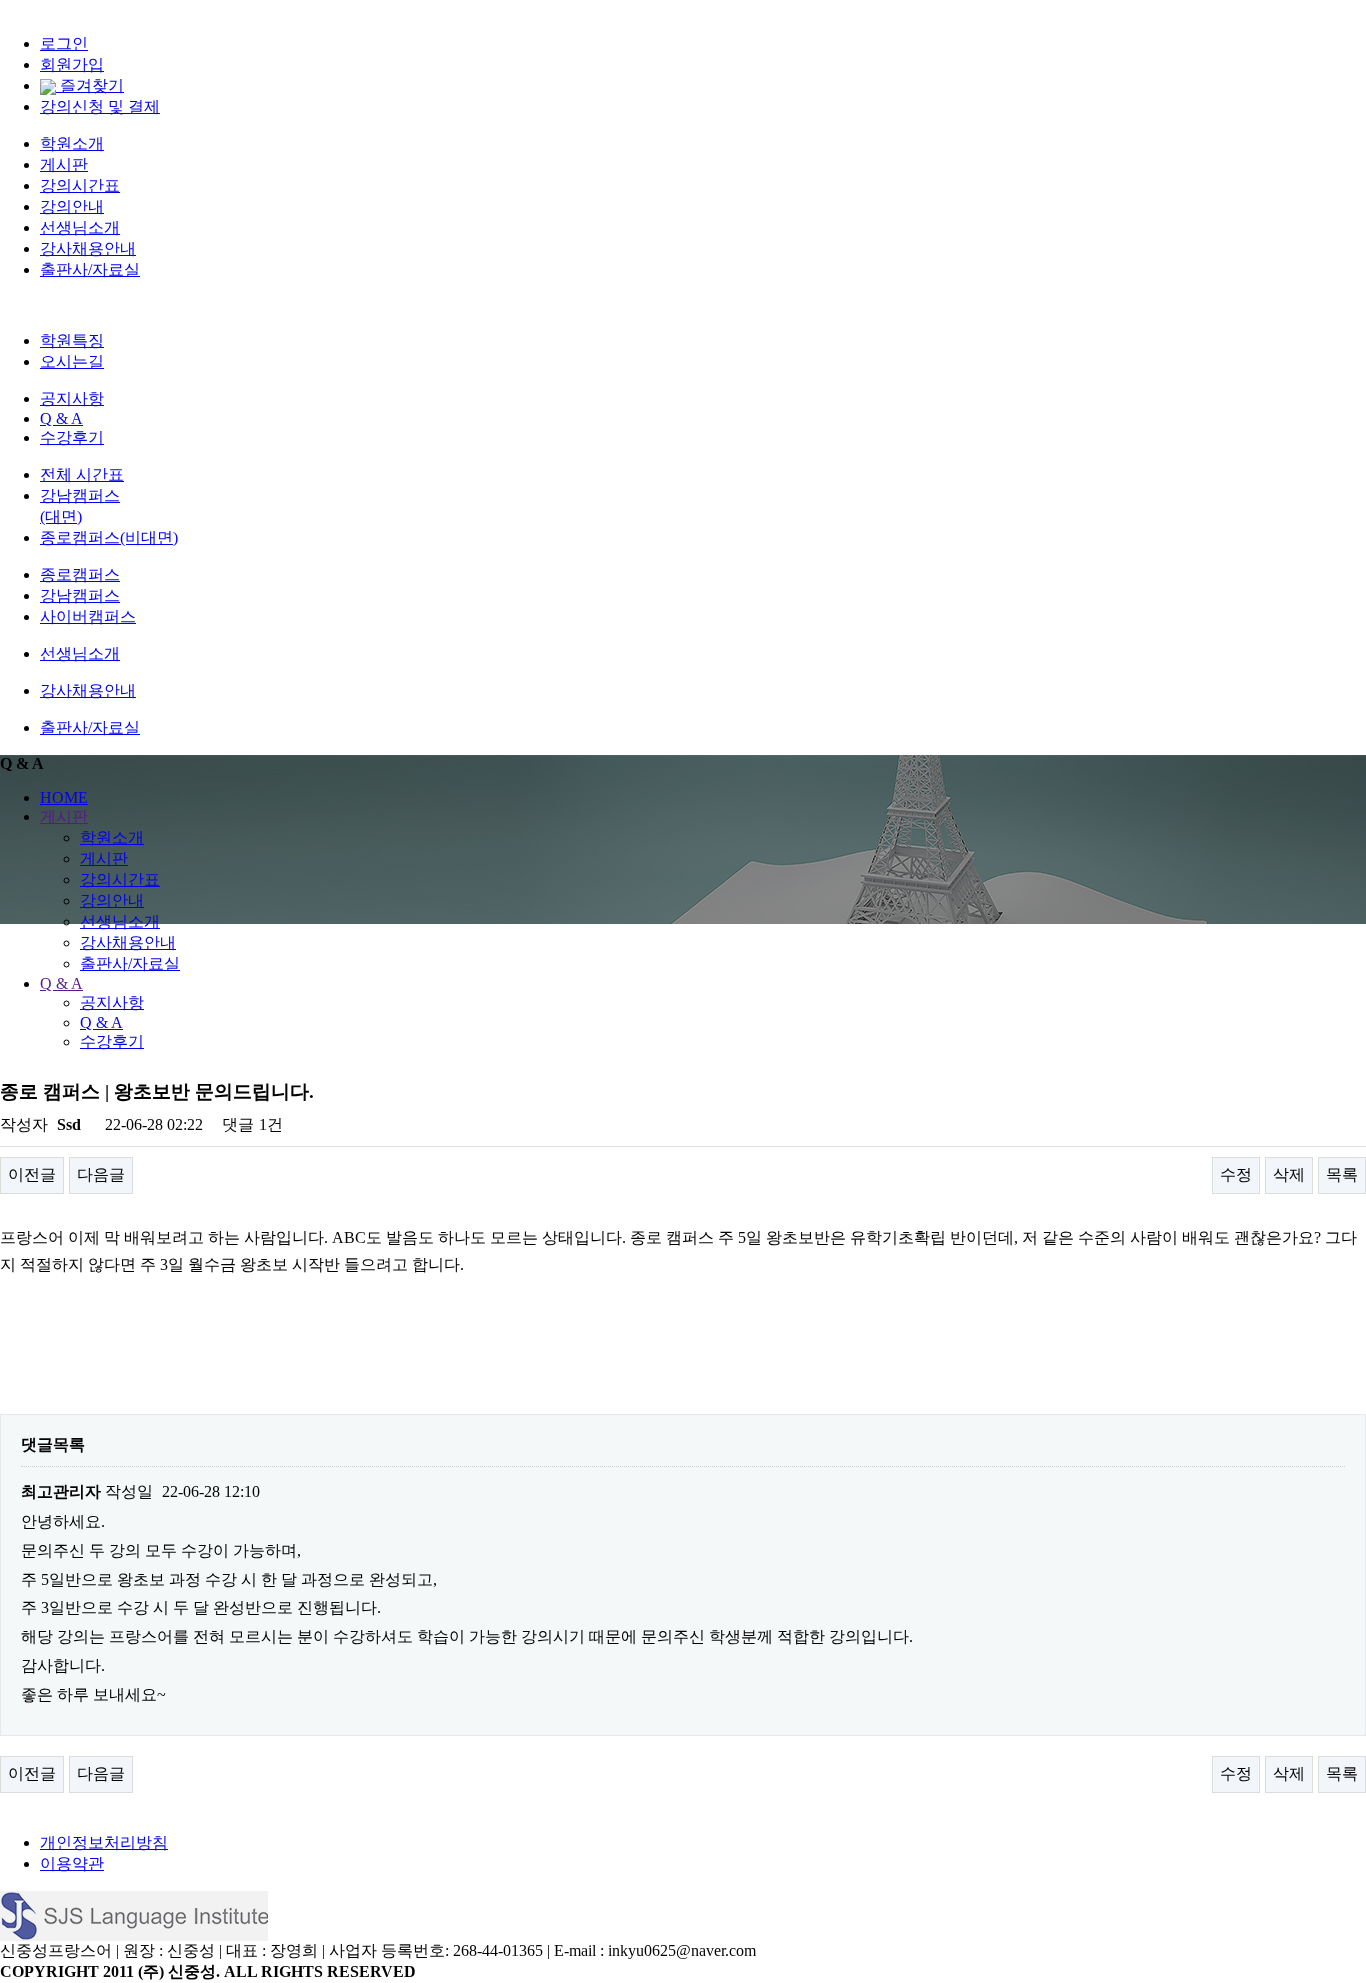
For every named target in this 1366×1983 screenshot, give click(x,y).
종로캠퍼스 (80, 574)
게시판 (64, 164)
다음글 (101, 1174)
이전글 (32, 1174)
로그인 (64, 43)
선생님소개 (80, 227)
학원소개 (72, 143)
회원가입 (72, 64)
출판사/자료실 (90, 269)
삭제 (1289, 1174)
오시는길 (72, 361)
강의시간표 (80, 185)
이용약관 (72, 1863)
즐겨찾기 (90, 85)
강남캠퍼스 (80, 595)
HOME (64, 797)
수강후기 (72, 437)
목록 (1342, 1174)
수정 (1236, 1174)
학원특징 (72, 340)
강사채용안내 (88, 248)
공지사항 (72, 398)
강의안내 (72, 206)
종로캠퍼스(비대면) (109, 537)
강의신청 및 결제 (100, 106)
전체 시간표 (82, 474)
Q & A (61, 418)
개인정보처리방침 (104, 1842)
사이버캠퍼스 (88, 616)
